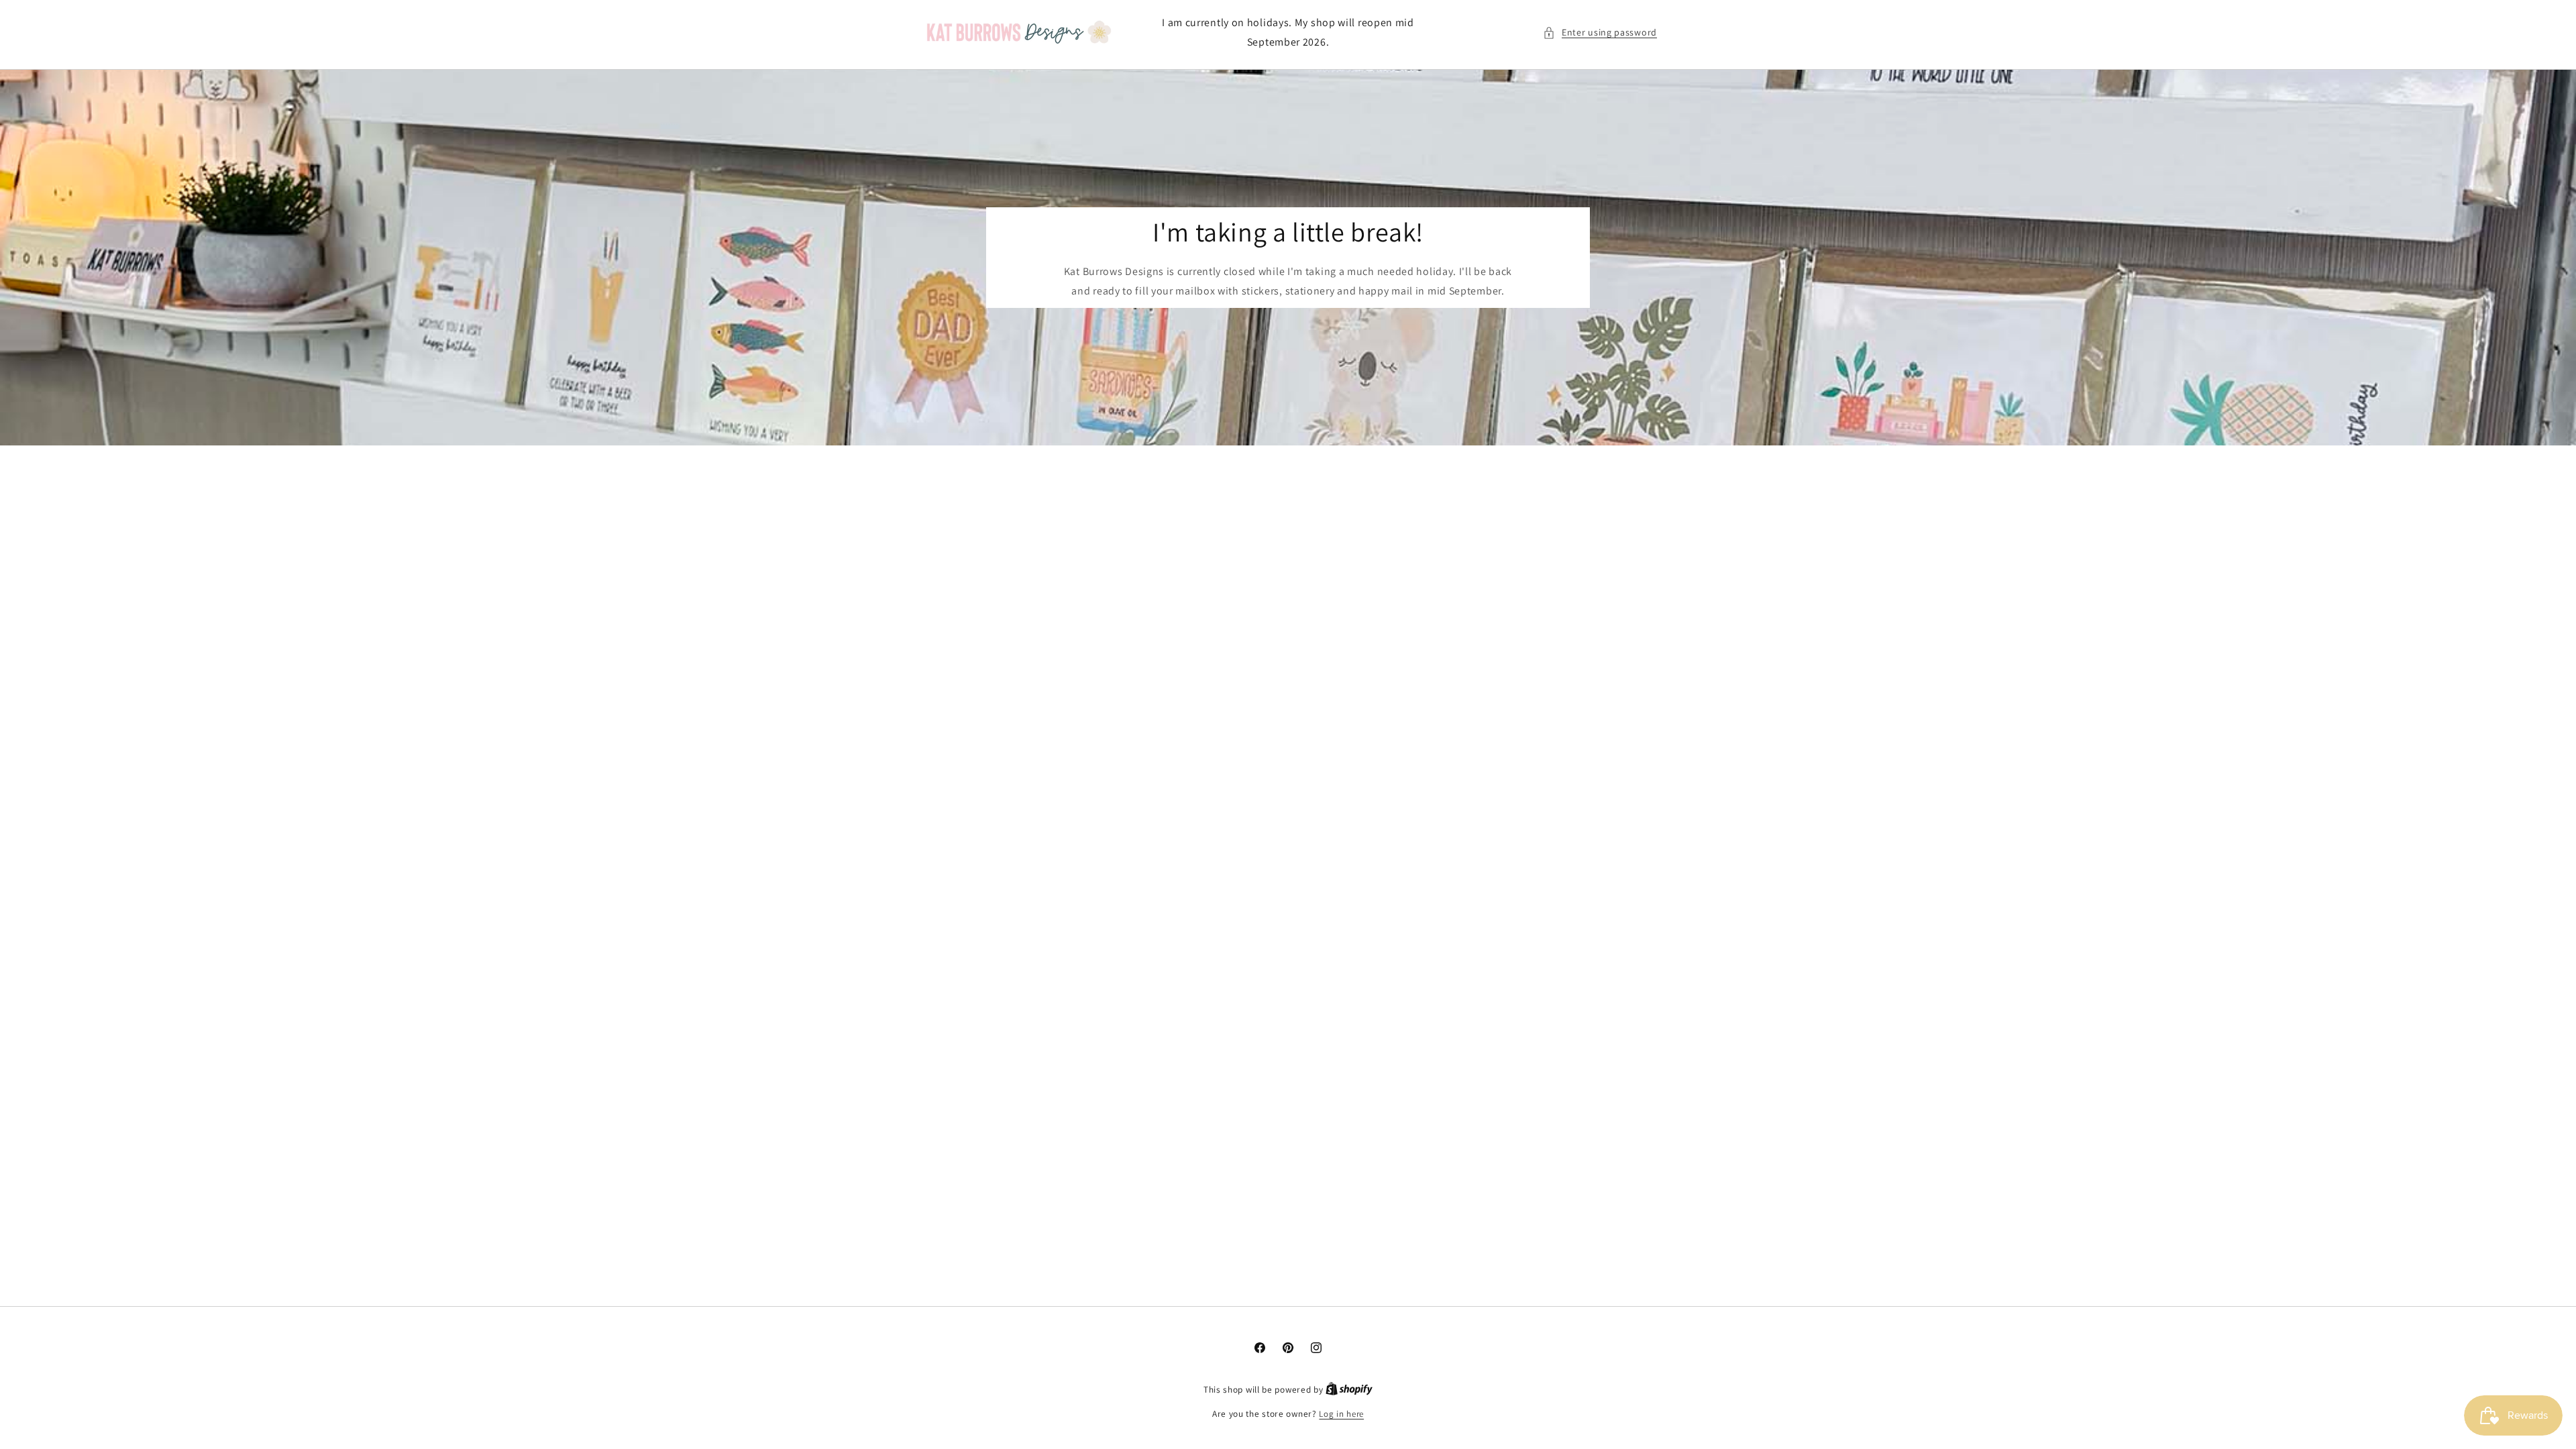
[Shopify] (1349, 1390)
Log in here (1341, 1414)
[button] (1600, 33)
